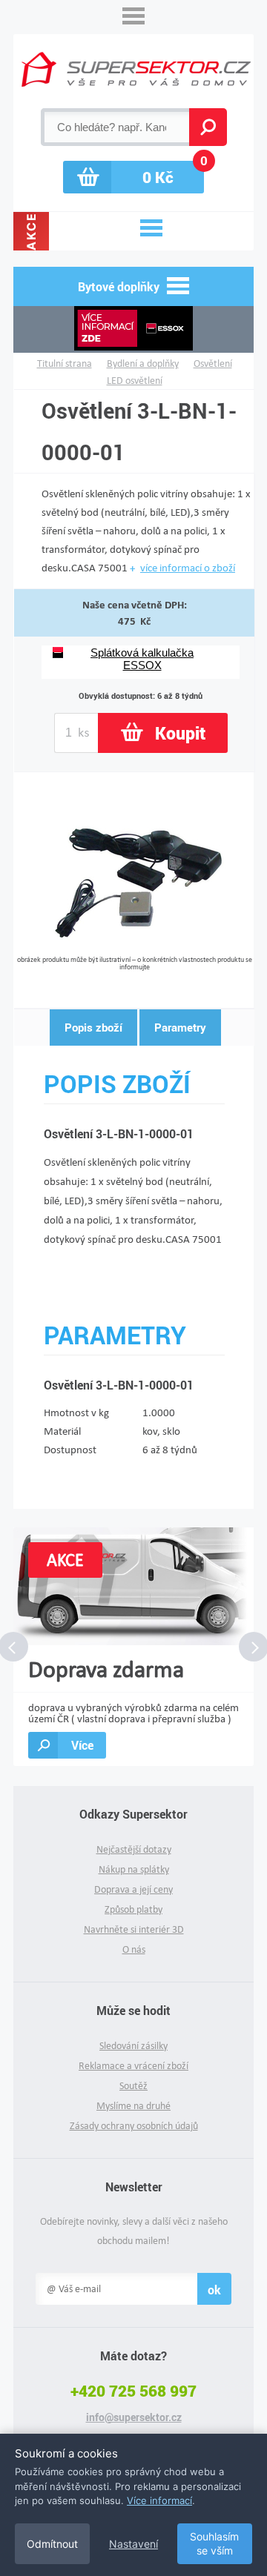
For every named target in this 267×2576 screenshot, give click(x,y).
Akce (31, 231)
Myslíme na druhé (133, 2106)
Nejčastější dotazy (134, 1849)
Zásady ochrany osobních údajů (134, 2126)
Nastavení (133, 2544)
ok (214, 2290)
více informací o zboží (188, 568)
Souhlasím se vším (214, 2544)
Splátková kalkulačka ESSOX (142, 659)
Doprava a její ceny (133, 1889)
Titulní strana (65, 364)
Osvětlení (213, 364)
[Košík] (133, 177)
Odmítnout (52, 2544)
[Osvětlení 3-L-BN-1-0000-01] (135, 950)
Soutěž (133, 2086)
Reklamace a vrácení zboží (133, 2066)
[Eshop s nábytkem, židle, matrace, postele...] (136, 69)
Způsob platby (133, 1909)
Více (82, 1745)
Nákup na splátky (134, 1869)
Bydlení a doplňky (143, 364)
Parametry (180, 1027)
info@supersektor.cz (134, 2417)
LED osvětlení (135, 381)
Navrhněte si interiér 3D (134, 1929)
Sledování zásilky (133, 2046)
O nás (134, 1949)
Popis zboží (93, 1027)
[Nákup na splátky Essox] (133, 329)
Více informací (159, 2500)
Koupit (180, 733)
